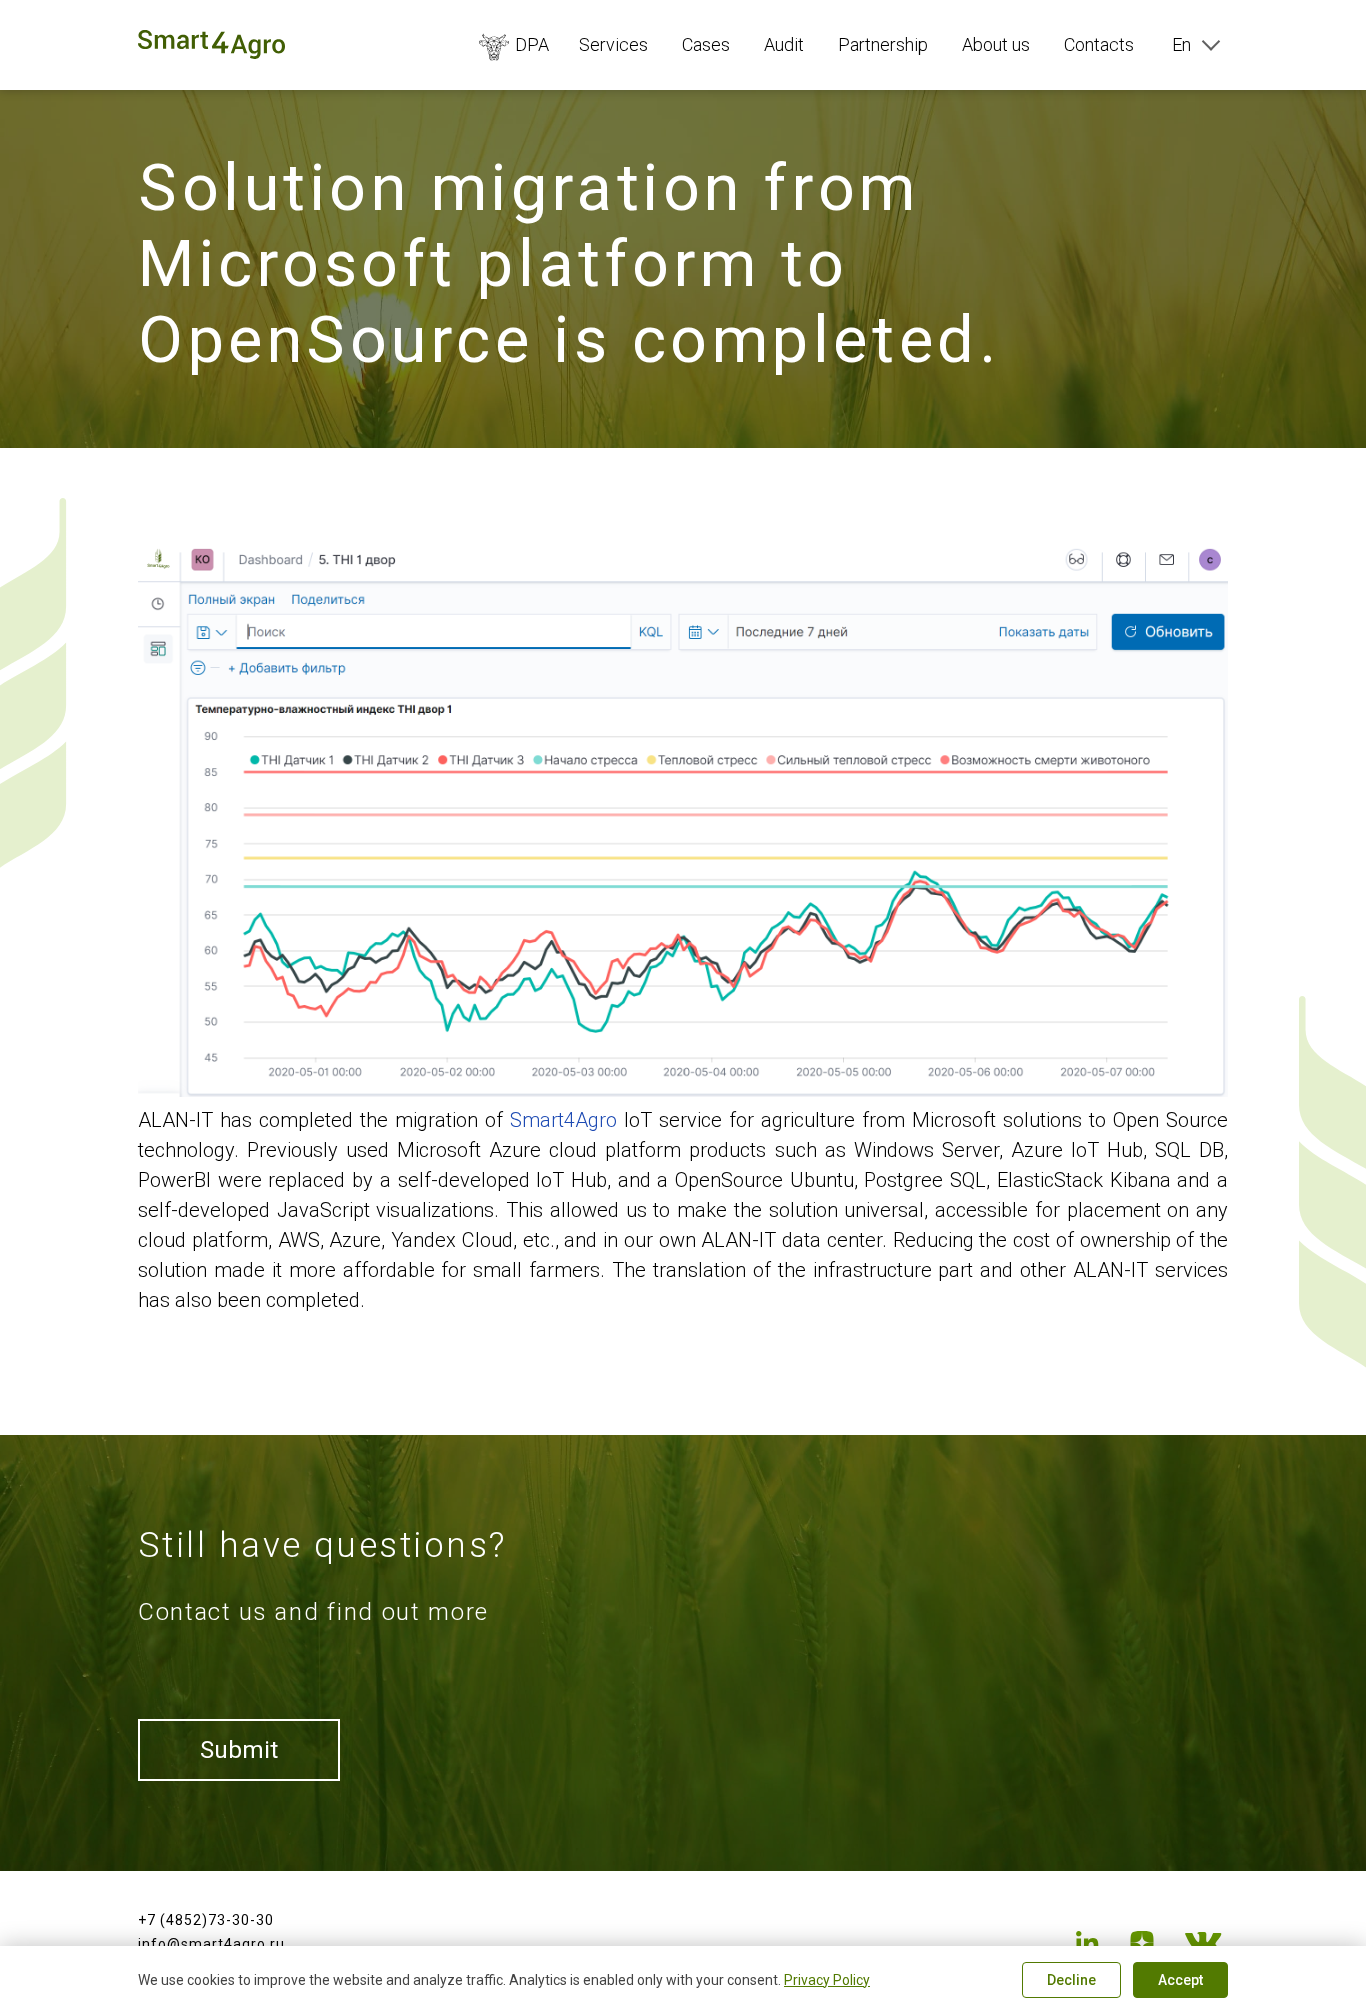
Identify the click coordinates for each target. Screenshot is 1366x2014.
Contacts (1099, 44)
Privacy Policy (827, 1980)
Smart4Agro (563, 1120)
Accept (1180, 1980)
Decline (1071, 1980)
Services (613, 44)
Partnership (883, 44)
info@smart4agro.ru (211, 1944)
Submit (239, 1750)
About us (996, 44)
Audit (784, 44)
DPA (532, 44)
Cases (706, 44)
